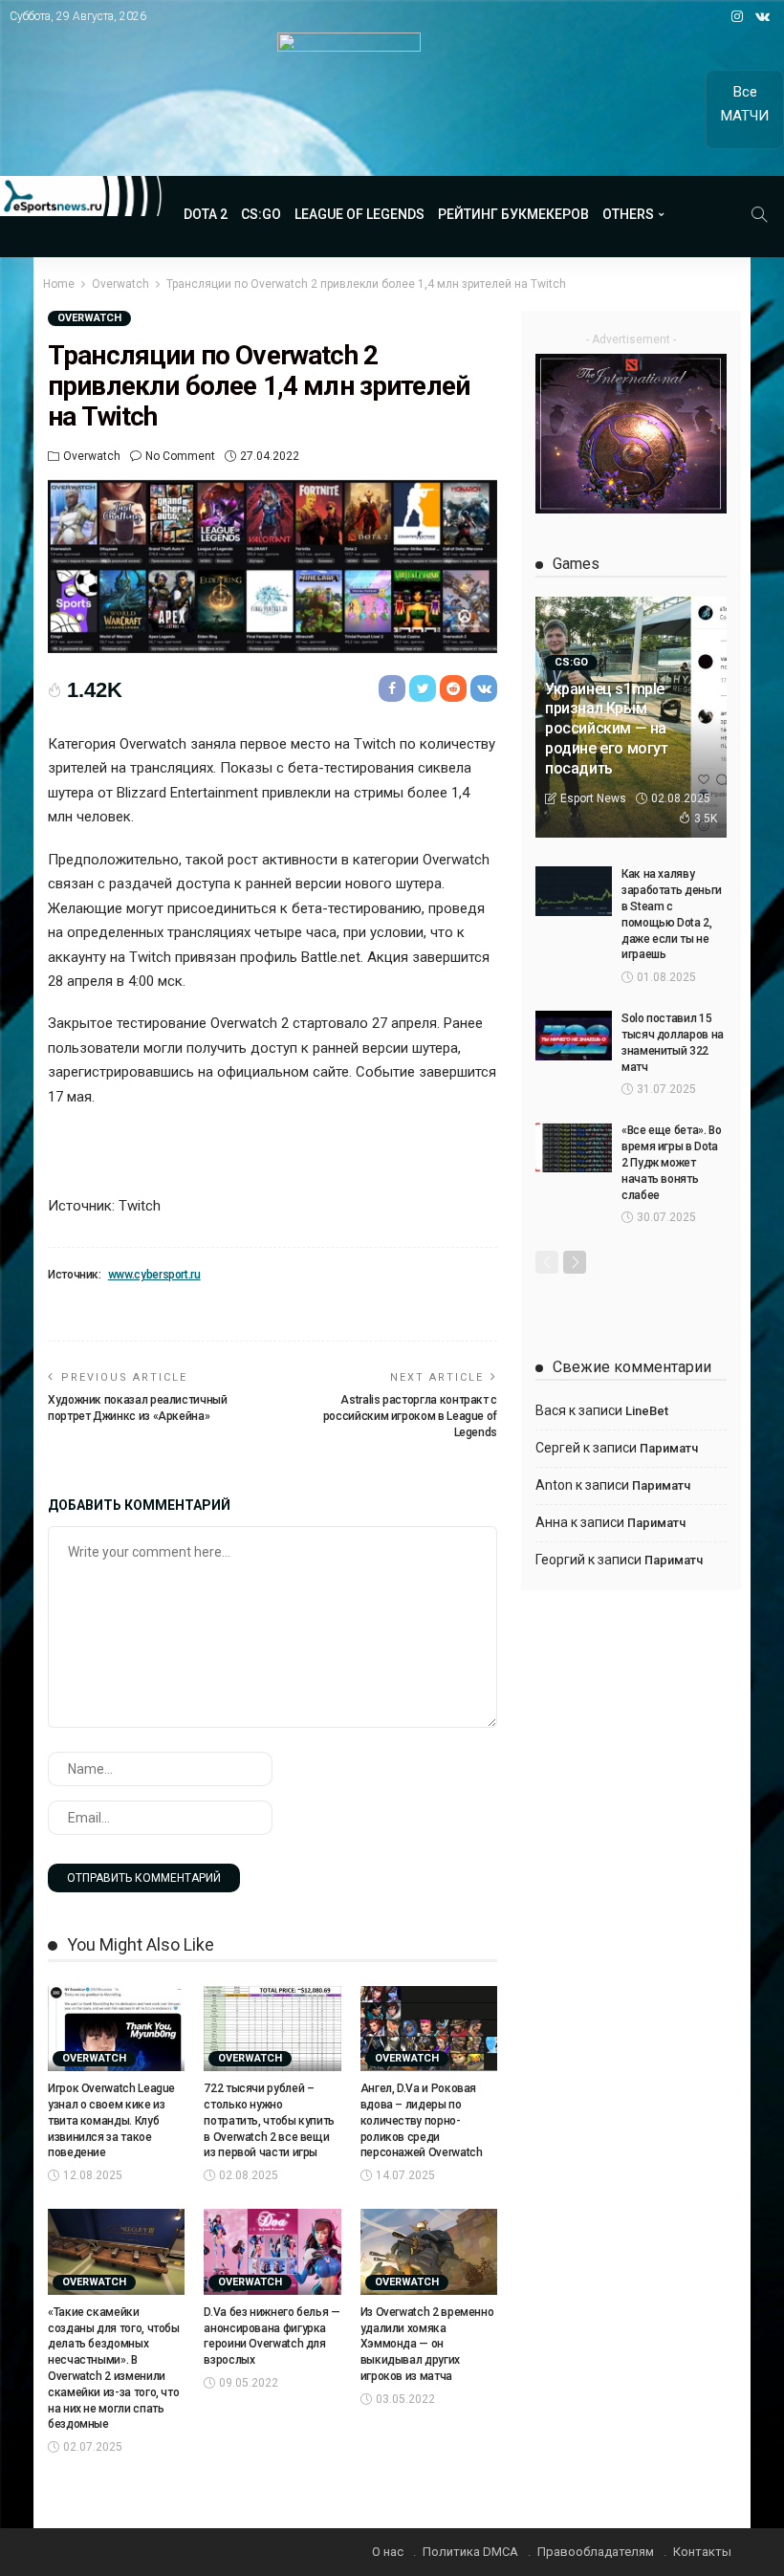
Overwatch (89, 318)
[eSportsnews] (81, 196)
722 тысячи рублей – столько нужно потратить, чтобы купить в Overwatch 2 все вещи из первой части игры (269, 2120)
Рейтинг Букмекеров (513, 214)
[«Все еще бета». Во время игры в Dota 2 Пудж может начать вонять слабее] (574, 1147)
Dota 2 (206, 214)
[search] (759, 214)
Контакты (702, 2552)
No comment (180, 456)
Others (628, 214)
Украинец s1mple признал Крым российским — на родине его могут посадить (607, 729)
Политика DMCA (470, 2552)
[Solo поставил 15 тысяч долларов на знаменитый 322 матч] (574, 1036)
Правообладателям (596, 2552)
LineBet (647, 1411)
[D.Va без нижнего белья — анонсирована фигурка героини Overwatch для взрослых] (272, 2252)
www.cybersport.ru (154, 1275)
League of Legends (359, 214)
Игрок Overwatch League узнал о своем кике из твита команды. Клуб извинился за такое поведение (111, 2120)
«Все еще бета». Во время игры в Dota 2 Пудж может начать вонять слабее (672, 1162)
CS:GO (261, 214)
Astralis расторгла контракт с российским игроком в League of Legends (410, 1416)
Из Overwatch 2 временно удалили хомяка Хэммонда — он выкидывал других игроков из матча (427, 2344)
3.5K (706, 819)
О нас (388, 2552)
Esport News (593, 798)
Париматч (669, 1448)
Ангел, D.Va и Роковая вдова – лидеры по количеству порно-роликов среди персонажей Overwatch (422, 2120)
